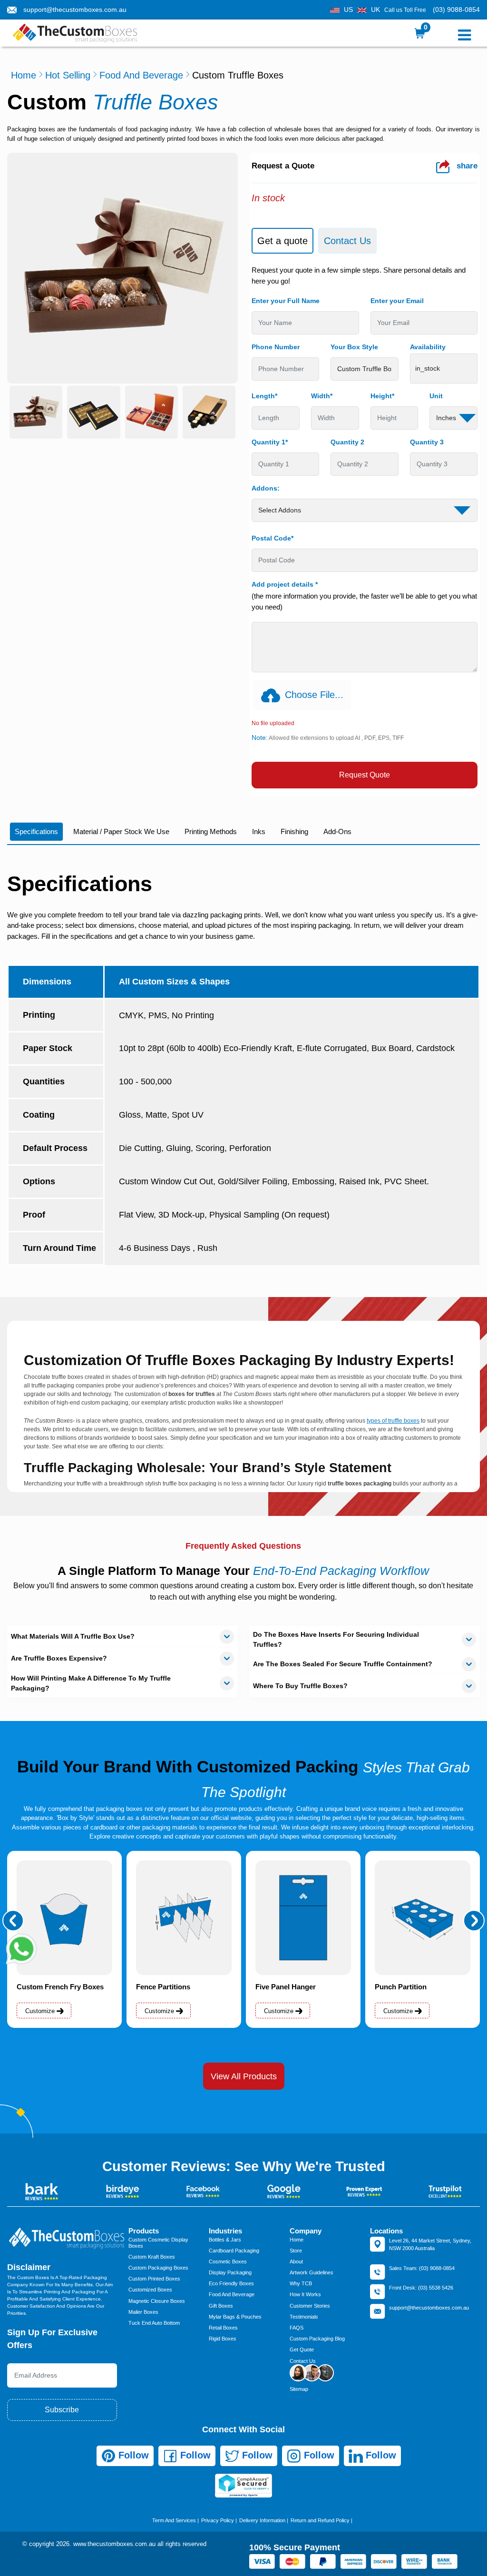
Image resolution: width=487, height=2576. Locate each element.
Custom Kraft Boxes (152, 2257)
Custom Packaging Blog (317, 2339)
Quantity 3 (427, 442)
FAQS (297, 2328)
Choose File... (314, 695)
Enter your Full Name (286, 301)
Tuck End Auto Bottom (154, 2323)
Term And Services (174, 2520)
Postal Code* (273, 538)
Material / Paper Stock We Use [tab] (121, 831)
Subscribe (62, 2410)
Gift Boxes (221, 2306)
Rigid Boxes (223, 2339)
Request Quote (365, 775)
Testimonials (304, 2317)
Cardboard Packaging (234, 2251)
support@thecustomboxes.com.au (75, 10)
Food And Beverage (141, 75)
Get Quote (302, 2350)
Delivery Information (262, 2520)
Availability (428, 347)
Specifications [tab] (36, 831)
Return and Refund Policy (320, 2520)
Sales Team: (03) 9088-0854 (422, 2268)
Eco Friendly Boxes (231, 2283)
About (296, 2261)
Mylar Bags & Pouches (235, 2317)
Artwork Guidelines (312, 2272)
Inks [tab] (259, 831)
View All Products (244, 2076)
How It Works (305, 2294)
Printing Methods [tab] (211, 831)
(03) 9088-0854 (456, 10)
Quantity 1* (270, 442)
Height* (382, 396)
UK (375, 10)
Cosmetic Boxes (228, 2261)
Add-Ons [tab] (337, 831)
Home (24, 75)
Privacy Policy (218, 2520)
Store (296, 2251)
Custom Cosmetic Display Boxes (158, 2243)
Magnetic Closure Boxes (157, 2301)
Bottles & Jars (225, 2240)
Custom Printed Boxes (154, 2279)
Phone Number (276, 347)
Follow (132, 2455)
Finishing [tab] (294, 831)
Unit (436, 396)
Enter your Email (397, 301)
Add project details (285, 584)
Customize (41, 2011)
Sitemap (299, 2389)
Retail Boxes (223, 2328)
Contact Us (303, 2361)
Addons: (266, 488)
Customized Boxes (150, 2290)
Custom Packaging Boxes (158, 2268)
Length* (264, 396)
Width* (322, 396)
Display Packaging (230, 2272)
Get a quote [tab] (282, 241)
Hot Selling (68, 75)
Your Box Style (354, 347)
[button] (13, 1921)
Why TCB (301, 2283)
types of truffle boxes (393, 1421)
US (348, 10)
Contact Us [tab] (347, 241)
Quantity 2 (347, 442)
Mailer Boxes (143, 2312)
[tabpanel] (365, 527)
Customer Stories (310, 2306)
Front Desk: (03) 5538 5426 (421, 2288)
